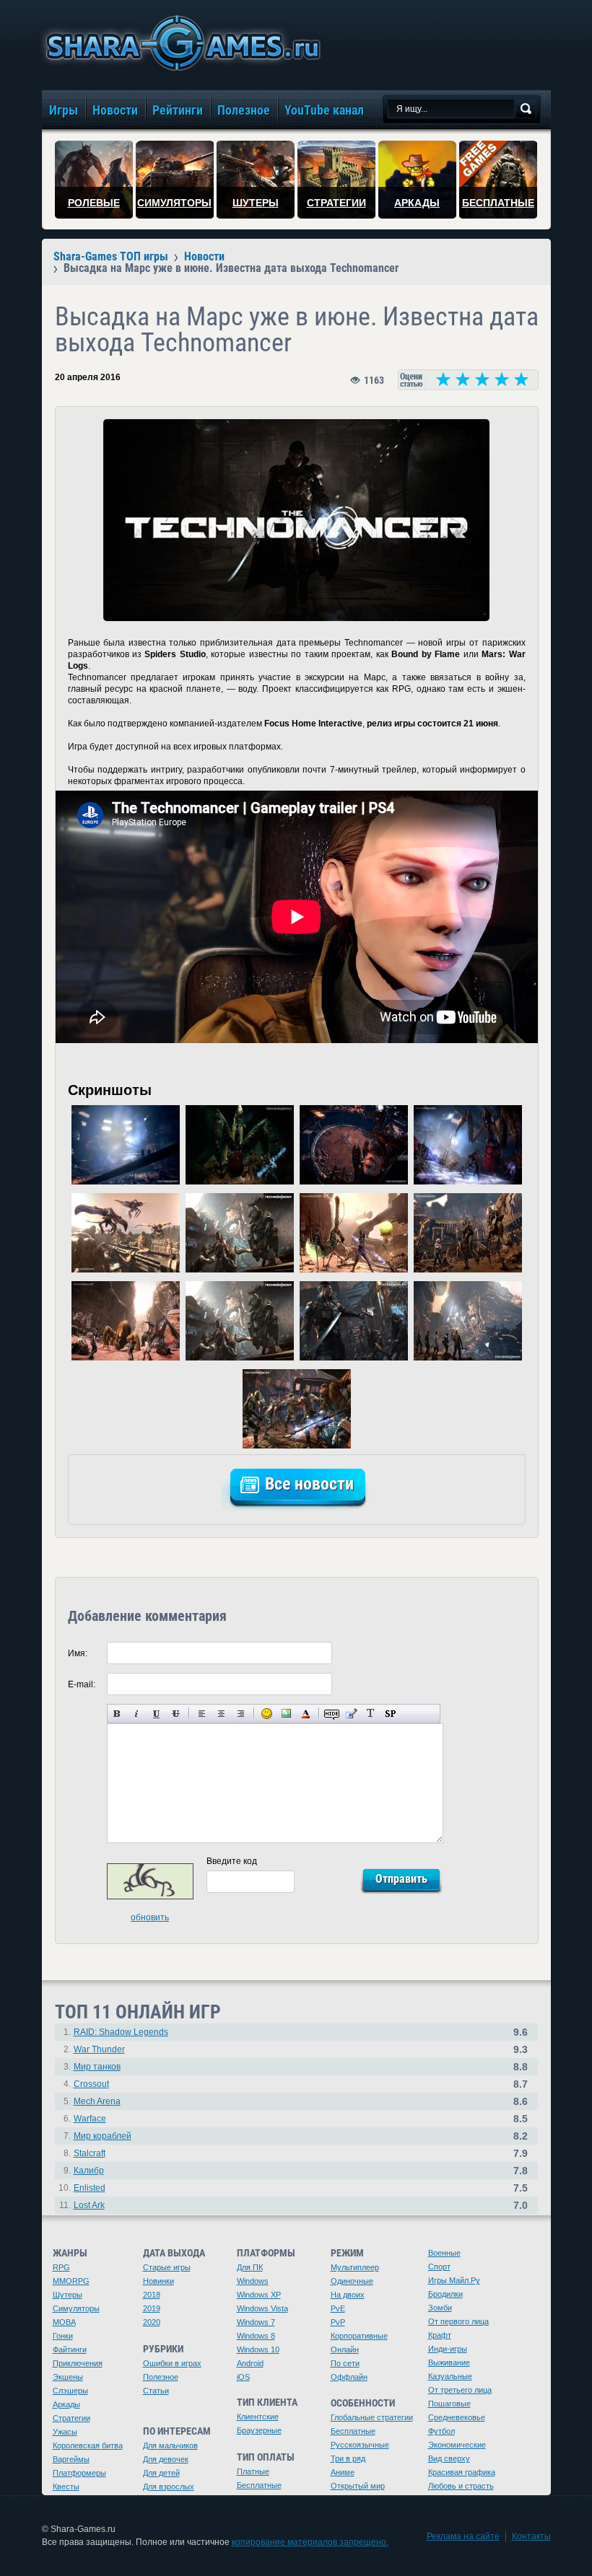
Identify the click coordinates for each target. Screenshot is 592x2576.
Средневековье (457, 2417)
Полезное (161, 2377)
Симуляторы (76, 2308)
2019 (152, 2308)
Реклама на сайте (463, 2536)
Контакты (531, 2536)
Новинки (158, 2281)
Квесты (66, 2487)
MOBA (64, 2322)
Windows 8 (256, 2336)
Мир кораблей (103, 2136)
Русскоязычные (360, 2445)
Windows (253, 2281)
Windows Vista (262, 2308)
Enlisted (90, 2188)
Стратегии (71, 2418)
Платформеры (79, 2473)
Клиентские (258, 2417)
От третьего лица (460, 2390)
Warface (90, 2119)
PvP (338, 2322)
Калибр (89, 2171)
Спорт (439, 2267)
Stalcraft (90, 2153)
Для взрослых (169, 2487)
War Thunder (99, 2049)
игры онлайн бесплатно (180, 43)
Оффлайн (349, 2377)
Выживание (449, 2362)
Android (250, 2363)
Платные (253, 2471)
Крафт (440, 2335)
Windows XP (259, 2295)
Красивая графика (462, 2472)
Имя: (78, 1653)
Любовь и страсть (461, 2486)
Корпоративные (359, 2336)
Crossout (91, 2084)
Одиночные (352, 2281)
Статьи (156, 2391)
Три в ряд (348, 2458)
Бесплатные (259, 2485)
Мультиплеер (355, 2267)
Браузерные (259, 2430)
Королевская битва (88, 2445)
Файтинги (70, 2349)
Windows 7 (256, 2322)
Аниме (343, 2472)
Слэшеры (70, 2391)
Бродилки (445, 2294)
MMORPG (71, 2281)
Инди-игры (448, 2349)
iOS (243, 2377)
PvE (338, 2308)
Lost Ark (89, 2205)
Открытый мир (358, 2486)
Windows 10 (258, 2349)
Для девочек (166, 2459)
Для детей (161, 2473)
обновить (150, 1917)
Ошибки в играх (172, 2363)
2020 (152, 2322)
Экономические (457, 2445)
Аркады (66, 2404)
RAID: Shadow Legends (121, 2032)
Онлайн (345, 2349)
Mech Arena (97, 2101)
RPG (61, 2267)
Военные (444, 2253)
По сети (345, 2363)
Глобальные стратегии (372, 2417)
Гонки (63, 2336)
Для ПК (250, 2267)
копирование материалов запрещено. (310, 2542)
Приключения (78, 2363)
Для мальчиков (170, 2445)
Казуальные (450, 2376)
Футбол (441, 2431)
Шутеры (68, 2295)
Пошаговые (449, 2404)
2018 (152, 2295)
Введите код (232, 1861)
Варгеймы (71, 2459)
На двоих (348, 2295)
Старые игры (167, 2267)
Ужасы (65, 2432)
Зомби (440, 2308)
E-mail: (82, 1684)
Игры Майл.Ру (454, 2280)
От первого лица (458, 2321)
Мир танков (97, 2067)
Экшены (68, 2377)
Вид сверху (449, 2458)
